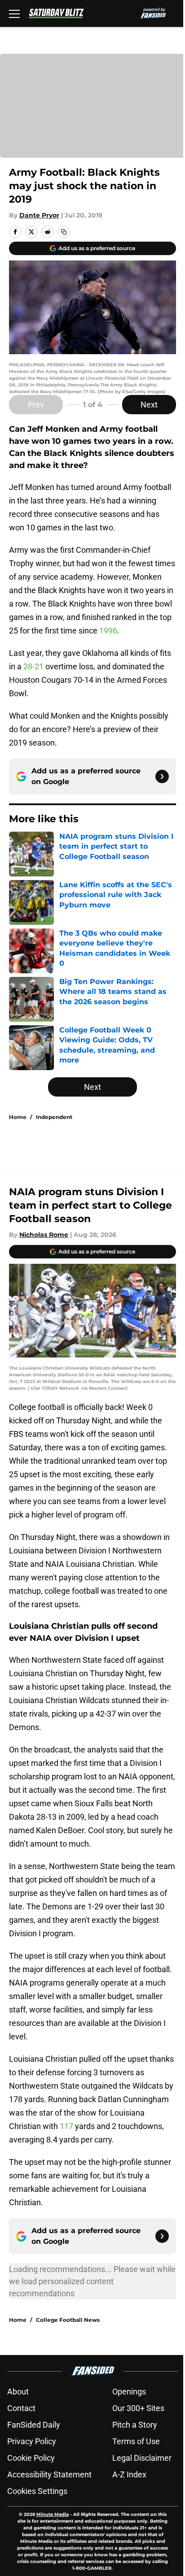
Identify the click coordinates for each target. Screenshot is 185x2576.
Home (18, 1117)
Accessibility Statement (49, 2474)
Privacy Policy (32, 2441)
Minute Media (53, 2514)
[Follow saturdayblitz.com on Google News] (162, 776)
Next (149, 405)
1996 (108, 631)
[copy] (64, 232)
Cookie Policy (31, 2458)
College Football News (68, 2320)
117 (67, 2126)
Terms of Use (136, 2441)
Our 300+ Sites (138, 2408)
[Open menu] (14, 13)
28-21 (33, 666)
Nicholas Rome (44, 1235)
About (18, 2392)
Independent (54, 1117)
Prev (36, 405)
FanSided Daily (34, 2425)
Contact (21, 2408)
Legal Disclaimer (142, 2458)
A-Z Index (129, 2474)
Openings (129, 2392)
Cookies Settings (37, 2491)
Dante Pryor (39, 215)
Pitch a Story (135, 2425)
